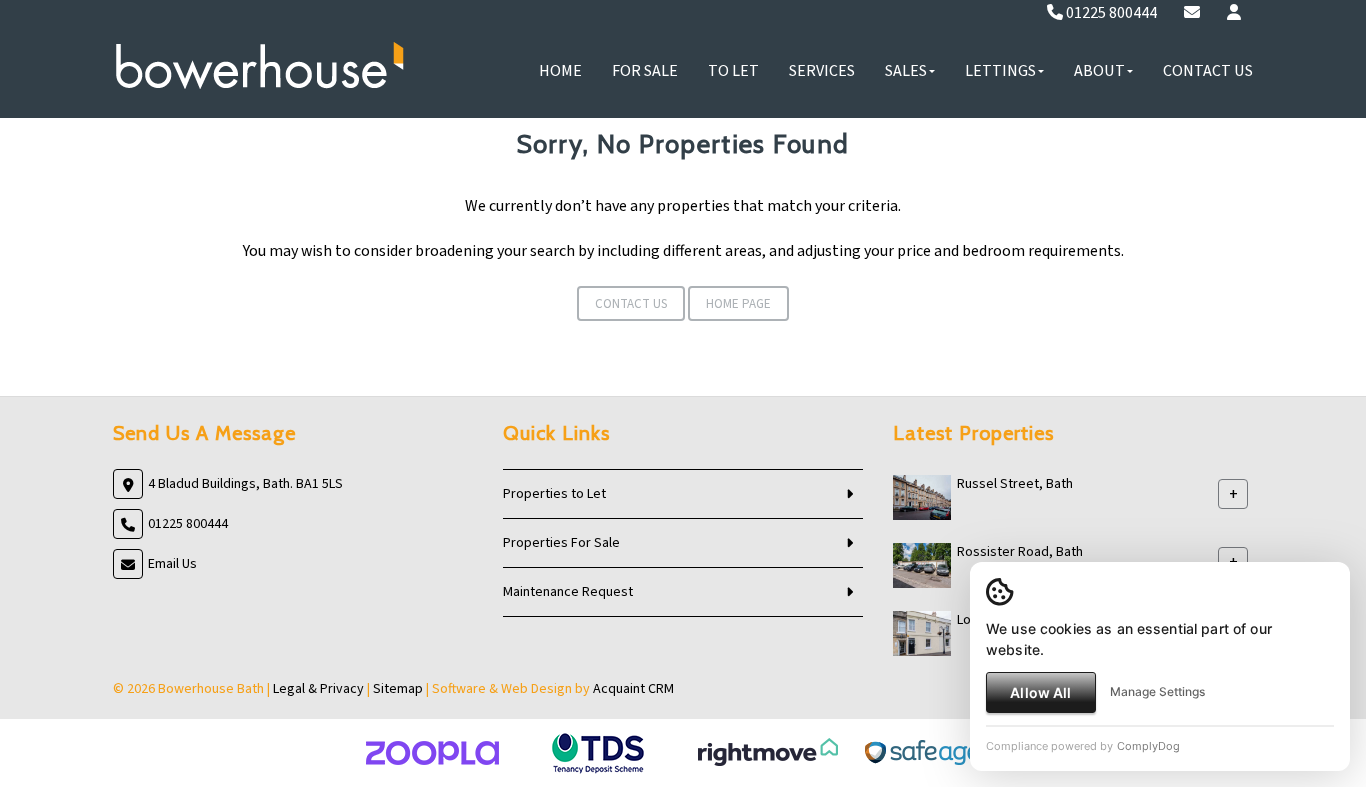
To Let (733, 71)
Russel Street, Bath (1015, 484)
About (1099, 71)
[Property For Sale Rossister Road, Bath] (922, 565)
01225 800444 (1110, 13)
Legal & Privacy (318, 689)
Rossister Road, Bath (1020, 552)
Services (822, 71)
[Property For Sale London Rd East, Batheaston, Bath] (922, 633)
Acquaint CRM (633, 689)
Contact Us (1208, 71)
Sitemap (398, 689)
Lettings (1000, 71)
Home (560, 71)
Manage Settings (1157, 691)
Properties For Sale (561, 543)
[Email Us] (1192, 13)
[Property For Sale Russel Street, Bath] (922, 497)
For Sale (645, 71)
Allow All (1040, 692)
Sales (906, 71)
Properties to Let (554, 494)
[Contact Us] (1234, 13)
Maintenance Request (568, 592)
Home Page (738, 304)
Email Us (172, 564)
